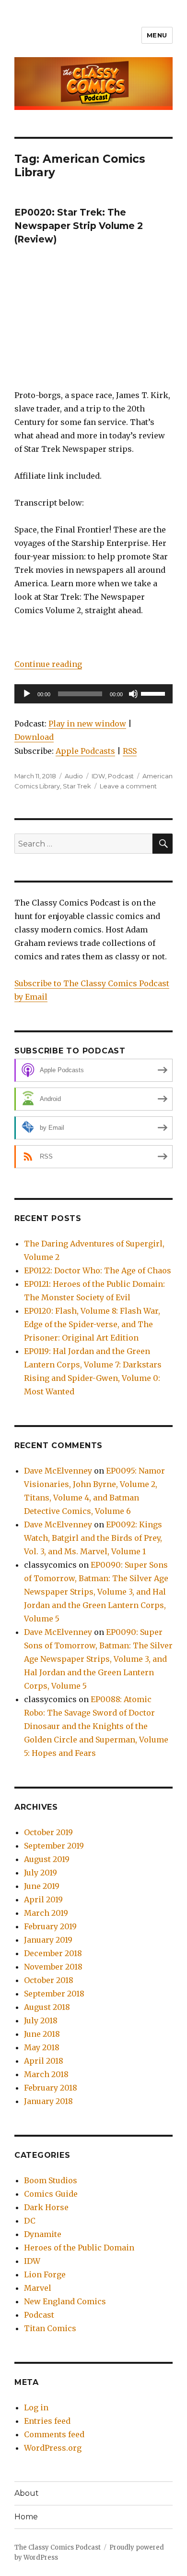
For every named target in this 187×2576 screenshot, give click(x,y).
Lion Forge (45, 2274)
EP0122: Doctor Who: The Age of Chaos (98, 1270)
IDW (98, 776)
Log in (36, 2407)
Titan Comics (50, 2328)
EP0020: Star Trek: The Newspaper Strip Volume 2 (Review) (79, 226)
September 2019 (54, 1846)
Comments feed (54, 2434)
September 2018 (54, 1994)
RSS (130, 751)
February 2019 (50, 1926)
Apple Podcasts (85, 751)
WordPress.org (53, 2448)
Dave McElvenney (58, 1471)
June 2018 (42, 2034)
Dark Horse (46, 2207)
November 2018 (53, 1967)
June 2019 (42, 1886)
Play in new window (87, 724)
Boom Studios (51, 2180)
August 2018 (47, 2007)
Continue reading (48, 664)
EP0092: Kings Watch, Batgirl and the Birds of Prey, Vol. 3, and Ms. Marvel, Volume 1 (93, 1538)
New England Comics (65, 2301)
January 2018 (48, 2101)
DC (30, 2221)
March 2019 (46, 1913)
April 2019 (43, 1899)
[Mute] (133, 694)
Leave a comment (128, 786)
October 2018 (49, 1980)
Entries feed (47, 2421)
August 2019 (47, 1859)
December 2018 (53, 1953)
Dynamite (43, 2234)
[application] (93, 694)
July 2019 (41, 1873)
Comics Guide (51, 2194)
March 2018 (46, 2074)
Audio (74, 776)
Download (34, 737)
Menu (157, 35)
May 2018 (42, 2047)
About (27, 2493)
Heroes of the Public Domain (79, 2248)
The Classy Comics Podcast (58, 2547)
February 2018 (51, 2088)
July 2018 (41, 2020)
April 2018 (44, 2061)
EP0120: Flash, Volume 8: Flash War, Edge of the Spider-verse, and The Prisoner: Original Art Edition (92, 1324)
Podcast (121, 776)
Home (26, 2517)
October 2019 (48, 1832)
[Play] (27, 694)
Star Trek (77, 786)
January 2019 (48, 1940)
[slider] (154, 693)
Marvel (38, 2288)
